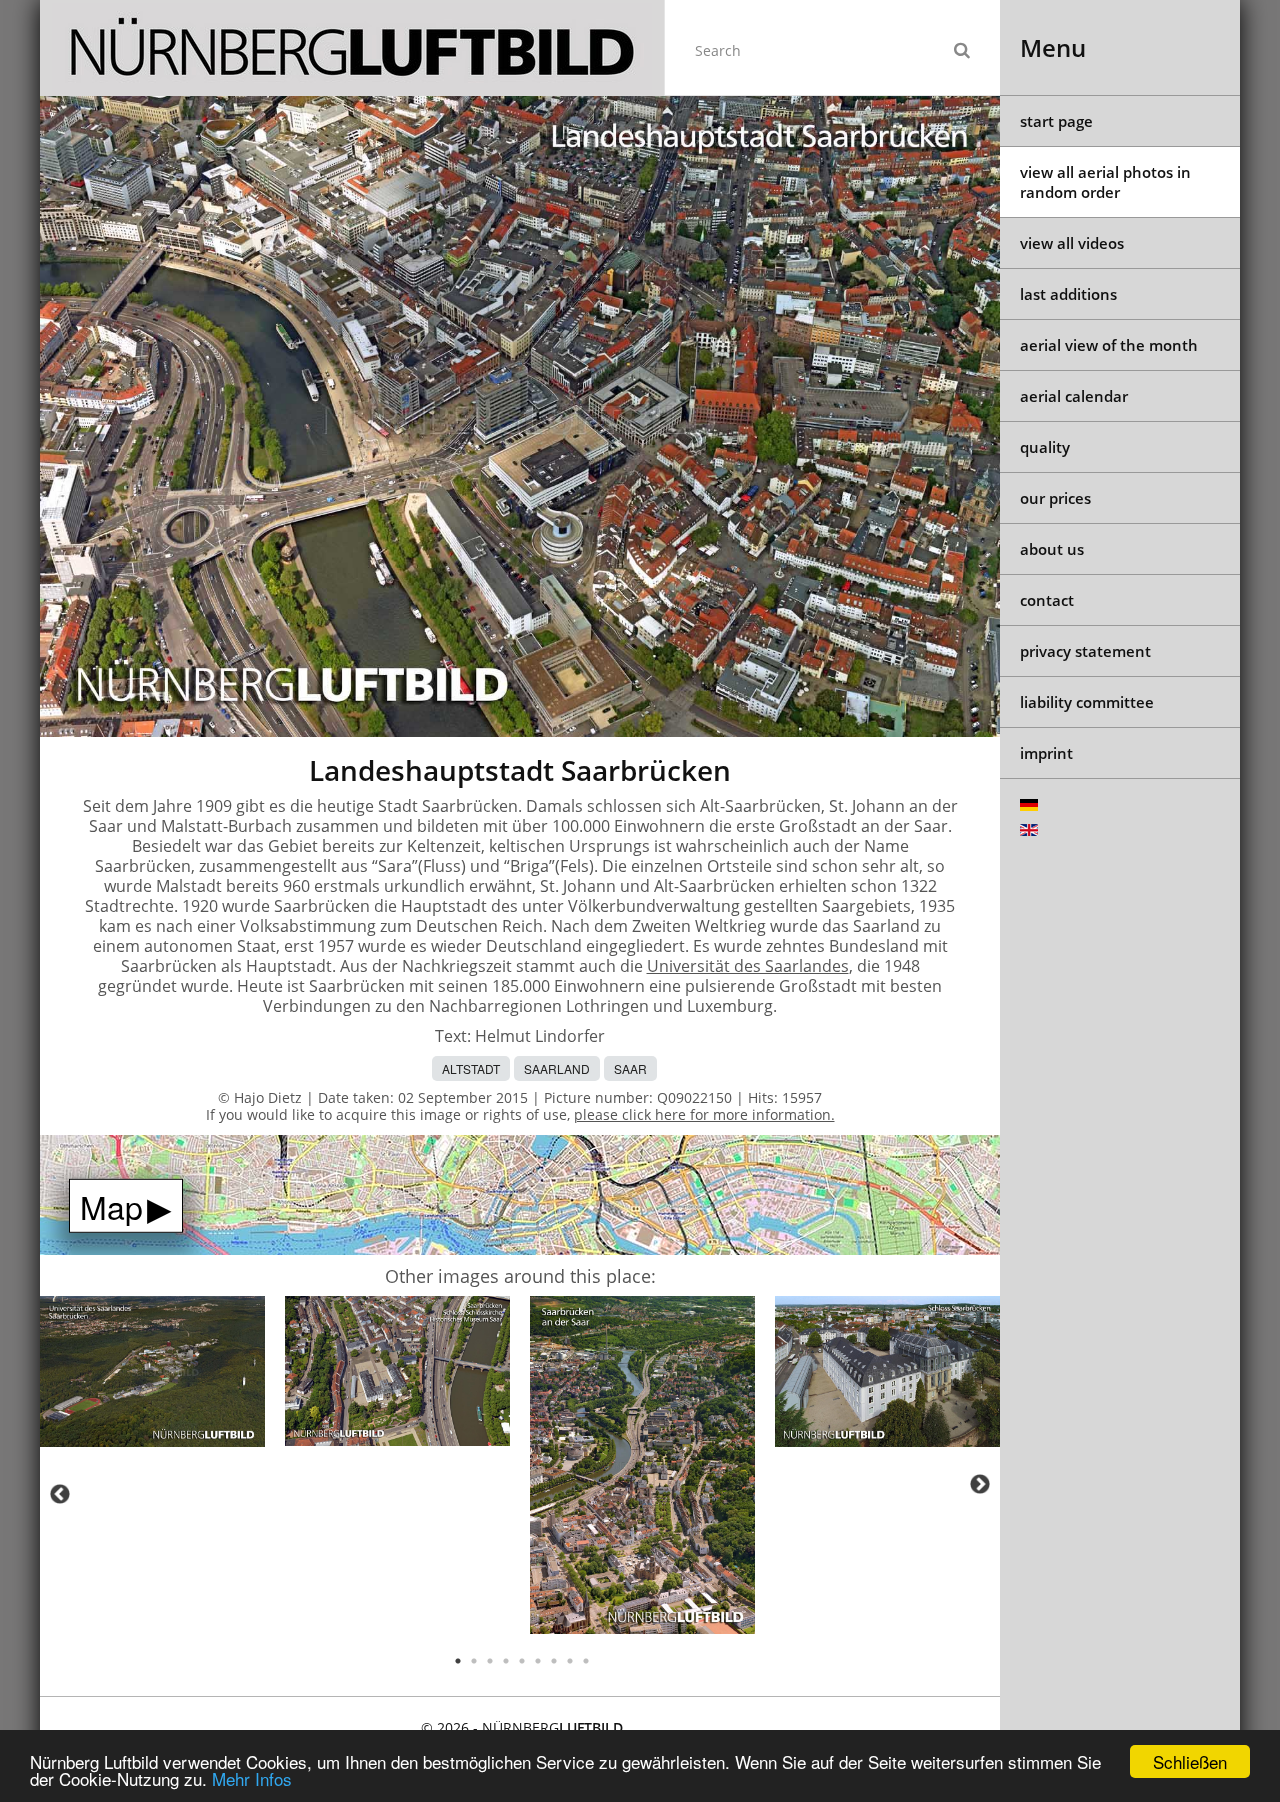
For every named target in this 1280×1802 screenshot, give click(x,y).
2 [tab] (474, 1661)
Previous (60, 1494)
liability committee (1087, 702)
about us (1052, 549)
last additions (1068, 294)
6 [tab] (538, 1661)
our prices (1055, 498)
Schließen (1190, 1761)
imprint (1046, 753)
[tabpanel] (152, 1374)
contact (1047, 600)
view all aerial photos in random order (1105, 182)
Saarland (557, 1068)
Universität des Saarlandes (748, 966)
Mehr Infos (252, 1778)
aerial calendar (1074, 396)
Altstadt (471, 1068)
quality (1045, 447)
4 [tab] (506, 1661)
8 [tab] (570, 1661)
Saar (630, 1068)
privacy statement (1085, 651)
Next (980, 1484)
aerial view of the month (1109, 345)
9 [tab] (586, 1661)
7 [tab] (554, 1661)
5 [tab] (522, 1661)
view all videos (1072, 243)
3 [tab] (490, 1661)
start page (1056, 121)
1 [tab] (458, 1661)
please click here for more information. (704, 1114)
